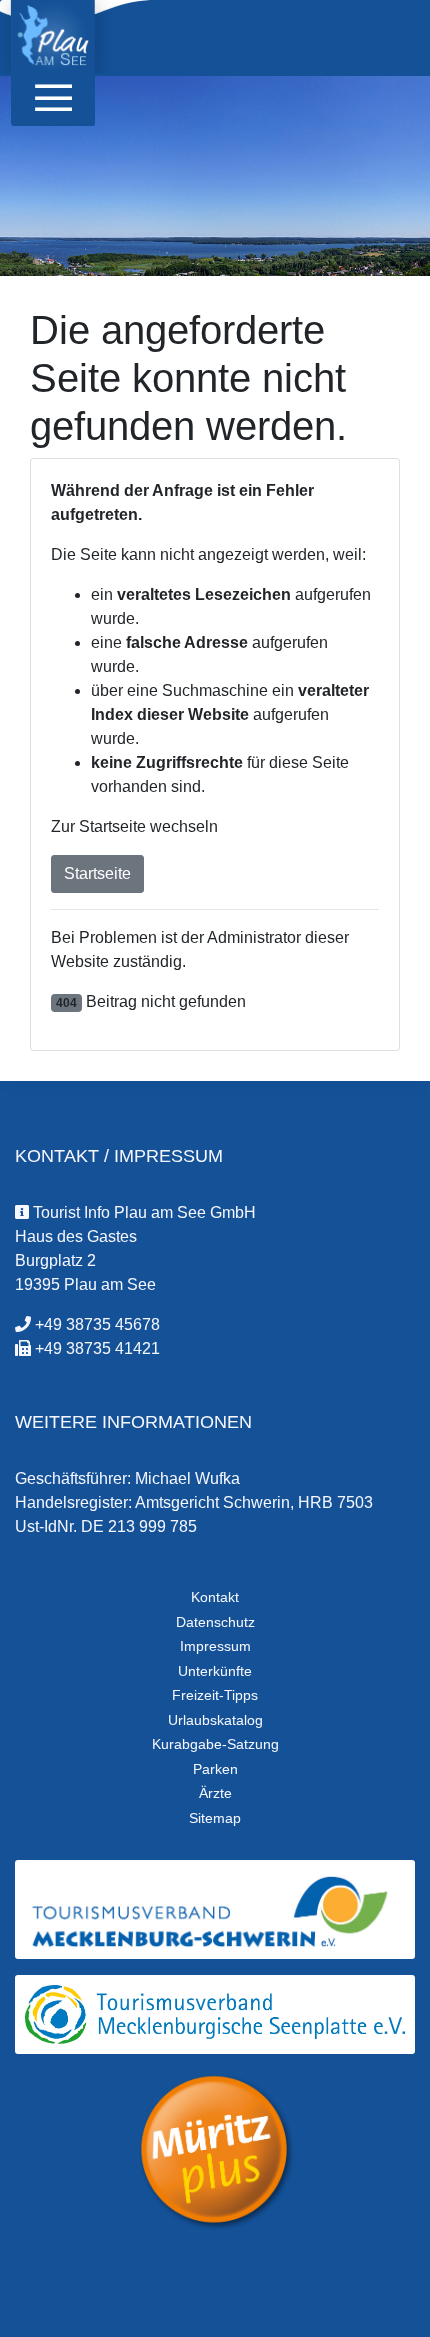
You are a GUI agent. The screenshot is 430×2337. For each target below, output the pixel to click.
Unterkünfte (215, 1671)
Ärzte (215, 1793)
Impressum (215, 1646)
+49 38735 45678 (97, 1324)
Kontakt (215, 1597)
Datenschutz (215, 1622)
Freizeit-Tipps (215, 1695)
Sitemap (215, 1818)
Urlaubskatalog (215, 1720)
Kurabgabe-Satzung (215, 1744)
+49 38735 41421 (97, 1348)
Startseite (97, 873)
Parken (215, 1769)
